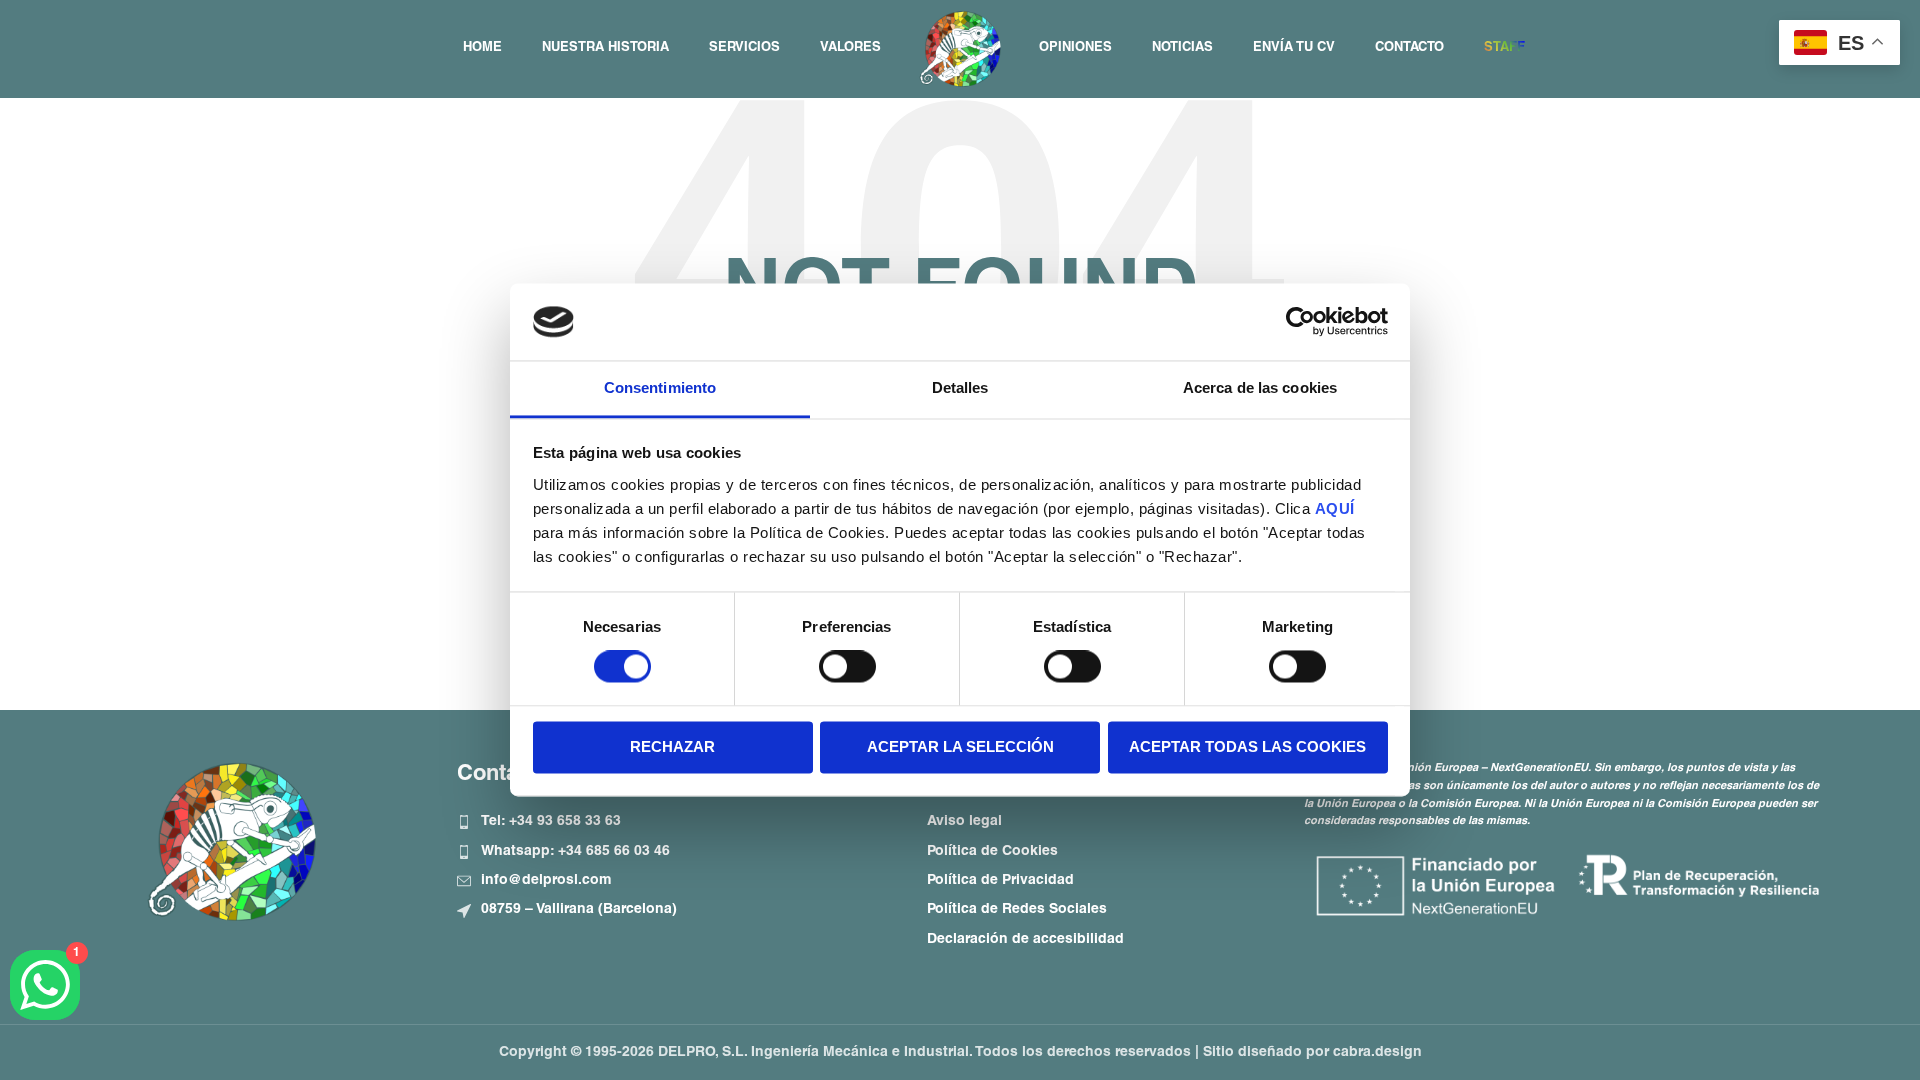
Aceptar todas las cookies (1247, 746)
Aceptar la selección (960, 746)
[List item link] (677, 822)
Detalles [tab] (960, 387)
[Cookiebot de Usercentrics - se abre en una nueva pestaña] (1300, 322)
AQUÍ (1335, 508)
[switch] (847, 667)
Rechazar (672, 746)
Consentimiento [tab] (660, 387)
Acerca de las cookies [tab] (1260, 387)
